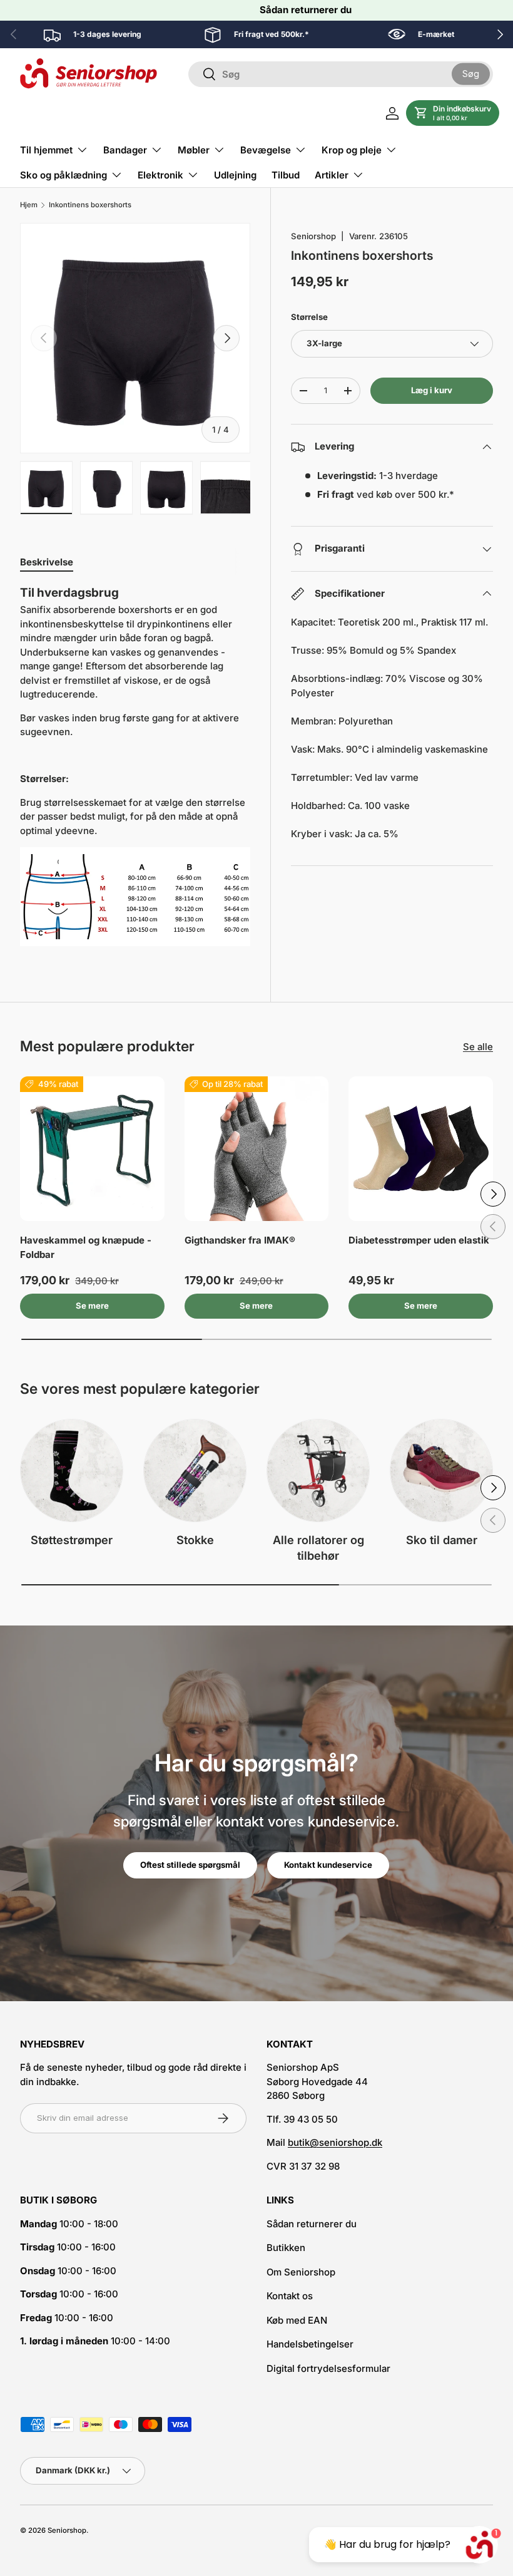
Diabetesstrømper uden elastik (419, 1240)
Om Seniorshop (301, 2272)
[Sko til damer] (441, 1471)
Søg (471, 74)
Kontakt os (290, 2296)
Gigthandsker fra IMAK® (240, 1240)
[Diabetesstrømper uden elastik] (421, 1149)
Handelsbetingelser (310, 2344)
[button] (453, 113)
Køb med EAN (297, 2320)
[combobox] (341, 74)
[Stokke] (195, 1471)
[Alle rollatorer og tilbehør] (318, 1471)
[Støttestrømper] (72, 1471)
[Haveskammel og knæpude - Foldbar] (92, 1149)
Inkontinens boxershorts (90, 205)
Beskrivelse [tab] (47, 562)
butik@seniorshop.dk (335, 2142)
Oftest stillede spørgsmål (190, 1865)
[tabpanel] (135, 766)
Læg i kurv (432, 390)
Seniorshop (313, 236)
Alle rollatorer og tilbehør (318, 1548)
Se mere (92, 1306)
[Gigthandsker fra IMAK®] (257, 1149)
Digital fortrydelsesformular (328, 2368)
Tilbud (286, 175)
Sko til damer (442, 1540)
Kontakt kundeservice (328, 1865)
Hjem (29, 205)
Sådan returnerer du (306, 10)
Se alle (478, 1047)
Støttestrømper (72, 1540)
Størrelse (309, 317)
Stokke (195, 1540)
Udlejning (235, 175)
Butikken (286, 2248)
